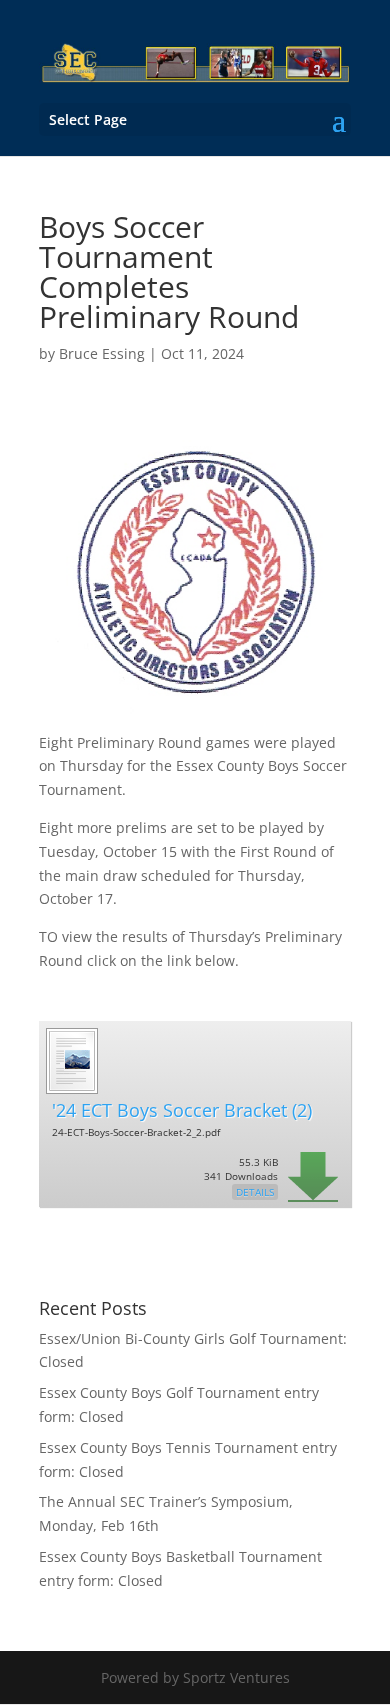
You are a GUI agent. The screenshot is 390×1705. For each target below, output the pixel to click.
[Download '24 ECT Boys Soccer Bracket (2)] (71, 1086)
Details (255, 1192)
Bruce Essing (102, 353)
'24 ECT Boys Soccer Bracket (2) (182, 1110)
